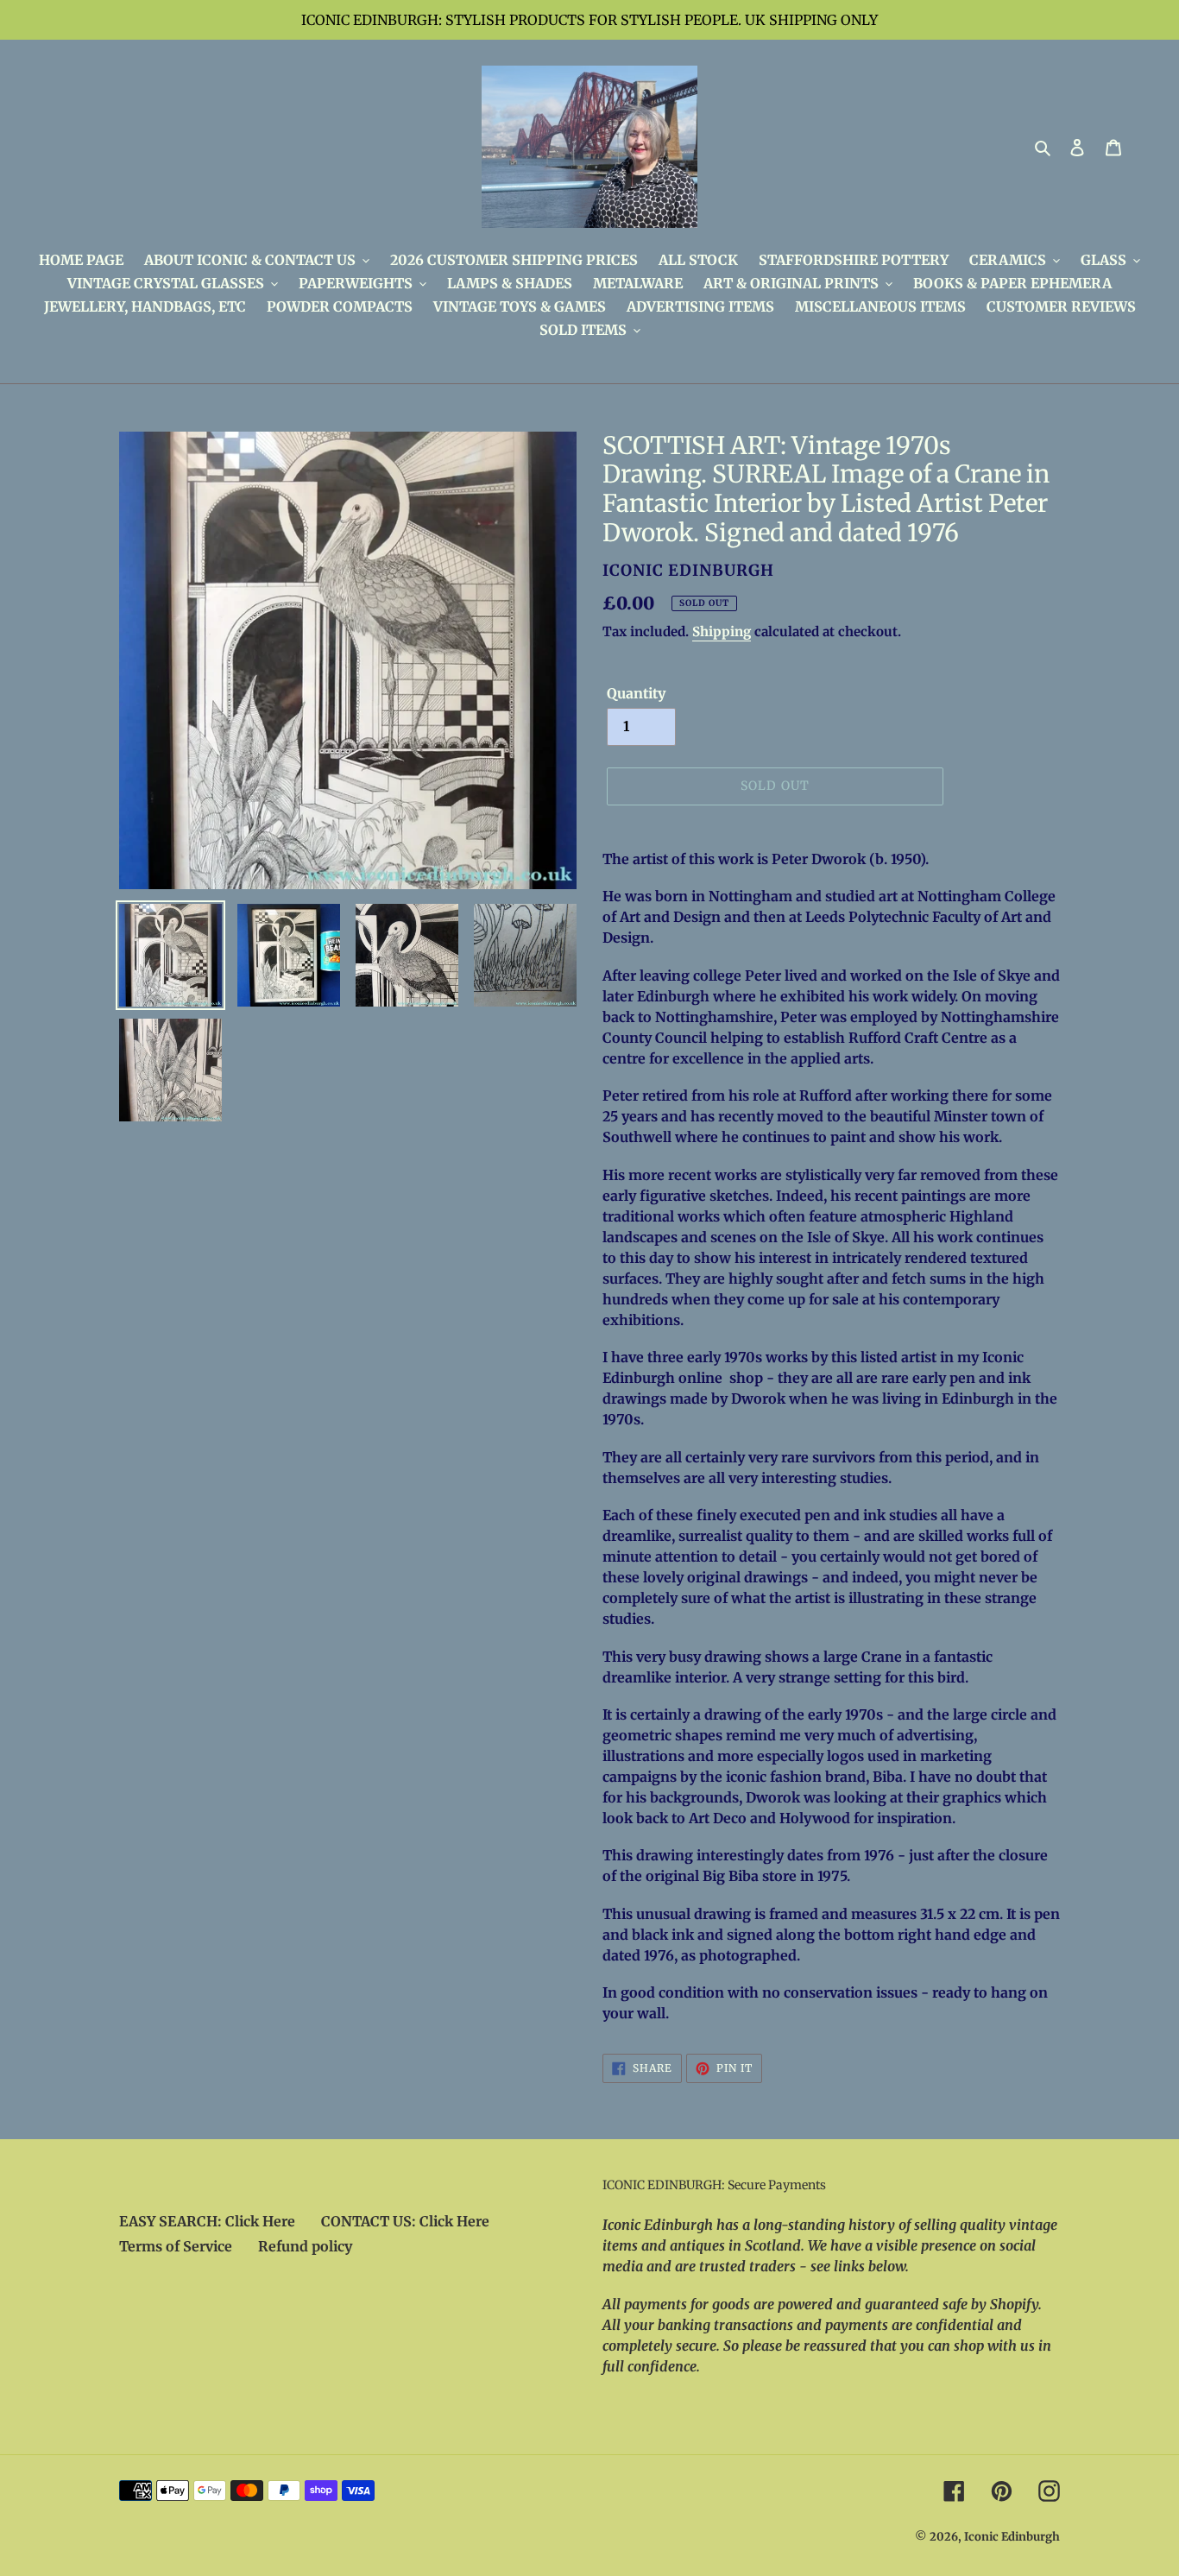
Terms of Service (176, 2246)
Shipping (722, 631)
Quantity (636, 693)
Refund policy (305, 2246)
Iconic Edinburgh (1012, 2537)
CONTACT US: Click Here (405, 2221)
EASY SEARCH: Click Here (207, 2221)
